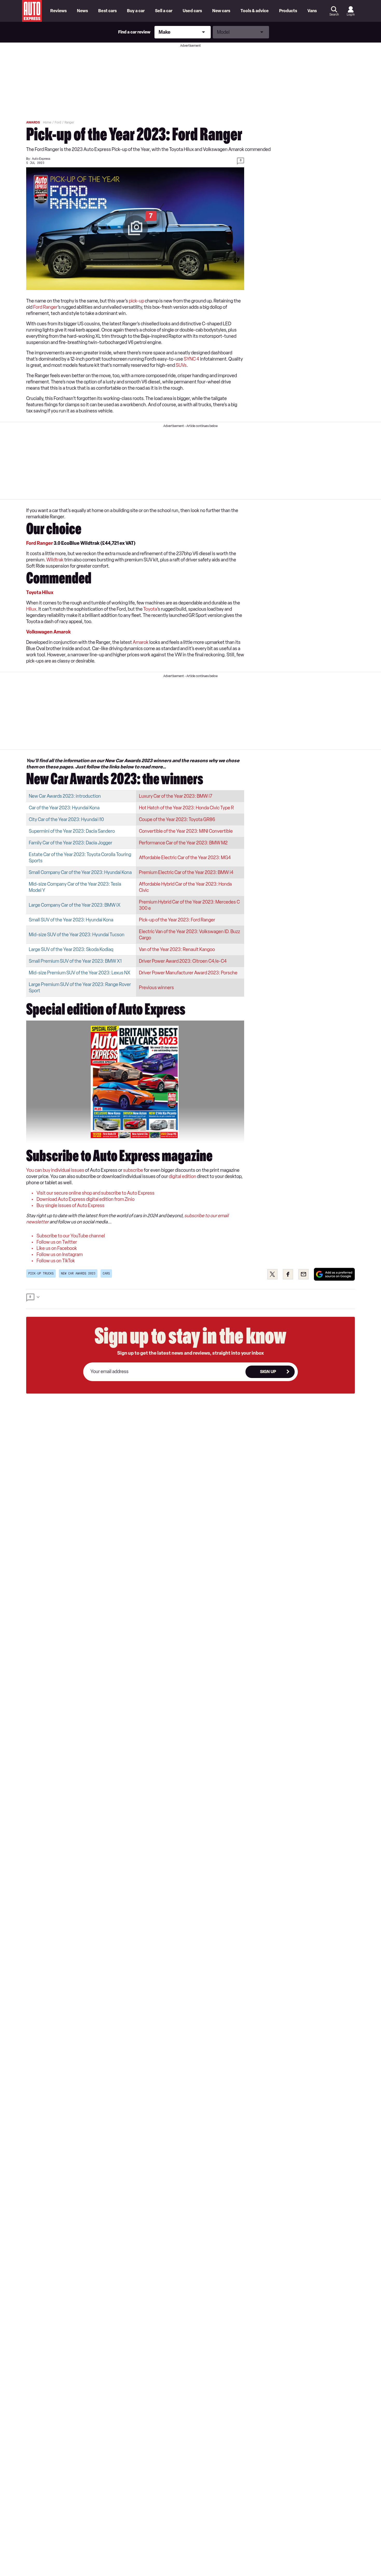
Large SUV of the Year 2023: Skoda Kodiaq (71, 949)
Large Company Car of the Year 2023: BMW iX (75, 905)
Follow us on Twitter (57, 1242)
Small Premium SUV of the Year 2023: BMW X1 (75, 961)
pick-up (136, 301)
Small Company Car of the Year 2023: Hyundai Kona (80, 872)
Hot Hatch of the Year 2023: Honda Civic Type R (186, 808)
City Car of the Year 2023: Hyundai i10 (66, 819)
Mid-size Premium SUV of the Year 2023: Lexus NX (80, 973)
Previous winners (156, 988)
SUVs (181, 365)
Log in (351, 15)
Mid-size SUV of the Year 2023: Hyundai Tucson (77, 935)
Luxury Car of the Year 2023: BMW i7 (176, 796)
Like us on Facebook (57, 1248)
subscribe (133, 1170)
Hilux (31, 609)
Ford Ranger (45, 307)
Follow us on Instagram (60, 1255)
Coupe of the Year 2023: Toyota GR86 (177, 819)
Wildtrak (55, 560)
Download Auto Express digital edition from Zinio (86, 1199)
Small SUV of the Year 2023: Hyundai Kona (71, 920)
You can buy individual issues (55, 1170)
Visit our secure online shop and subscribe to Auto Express (96, 1193)
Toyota (150, 609)
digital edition (182, 1176)
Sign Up (268, 1372)
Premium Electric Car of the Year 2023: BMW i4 (186, 872)
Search (334, 15)
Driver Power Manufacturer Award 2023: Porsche (188, 973)
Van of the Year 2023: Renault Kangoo (177, 949)
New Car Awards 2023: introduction (65, 796)
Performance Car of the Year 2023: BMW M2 (183, 843)
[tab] (190, 1299)
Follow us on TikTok (56, 1261)
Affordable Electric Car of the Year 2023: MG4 (185, 858)
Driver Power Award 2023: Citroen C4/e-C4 (183, 961)
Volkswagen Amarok (48, 632)
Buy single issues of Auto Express (70, 1206)
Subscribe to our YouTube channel (71, 1236)
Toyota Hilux (40, 593)
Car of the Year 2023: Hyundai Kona (64, 808)
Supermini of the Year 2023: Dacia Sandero (72, 831)
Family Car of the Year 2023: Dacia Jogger (70, 843)
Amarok (141, 642)
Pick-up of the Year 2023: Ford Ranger (177, 920)
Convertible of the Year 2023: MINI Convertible (186, 831)
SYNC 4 (192, 359)
